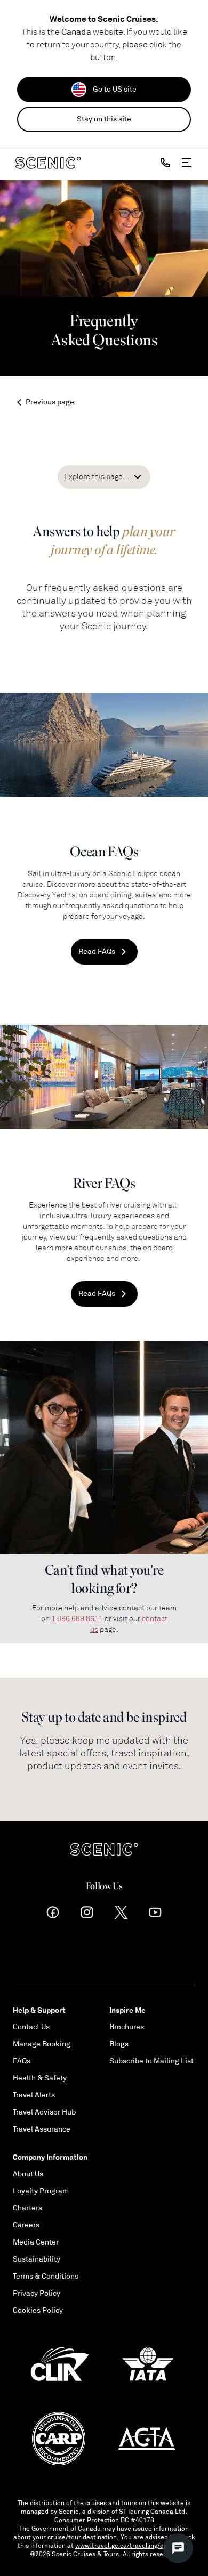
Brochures (127, 2027)
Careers (26, 2225)
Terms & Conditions (46, 2276)
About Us (28, 2174)
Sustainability (37, 2259)
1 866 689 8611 (77, 1619)
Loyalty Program (41, 2191)
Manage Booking (42, 2044)
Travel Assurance (42, 2129)
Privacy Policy (37, 2293)
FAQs (22, 2061)
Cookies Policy (38, 2310)
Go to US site (115, 89)
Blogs (119, 2044)
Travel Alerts (34, 2095)
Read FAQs (97, 951)
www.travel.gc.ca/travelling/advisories (133, 2546)
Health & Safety (40, 2078)
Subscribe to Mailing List (151, 2061)
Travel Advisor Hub (44, 2112)
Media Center (36, 2242)
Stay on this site (104, 119)
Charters (27, 2208)
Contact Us (31, 2027)
